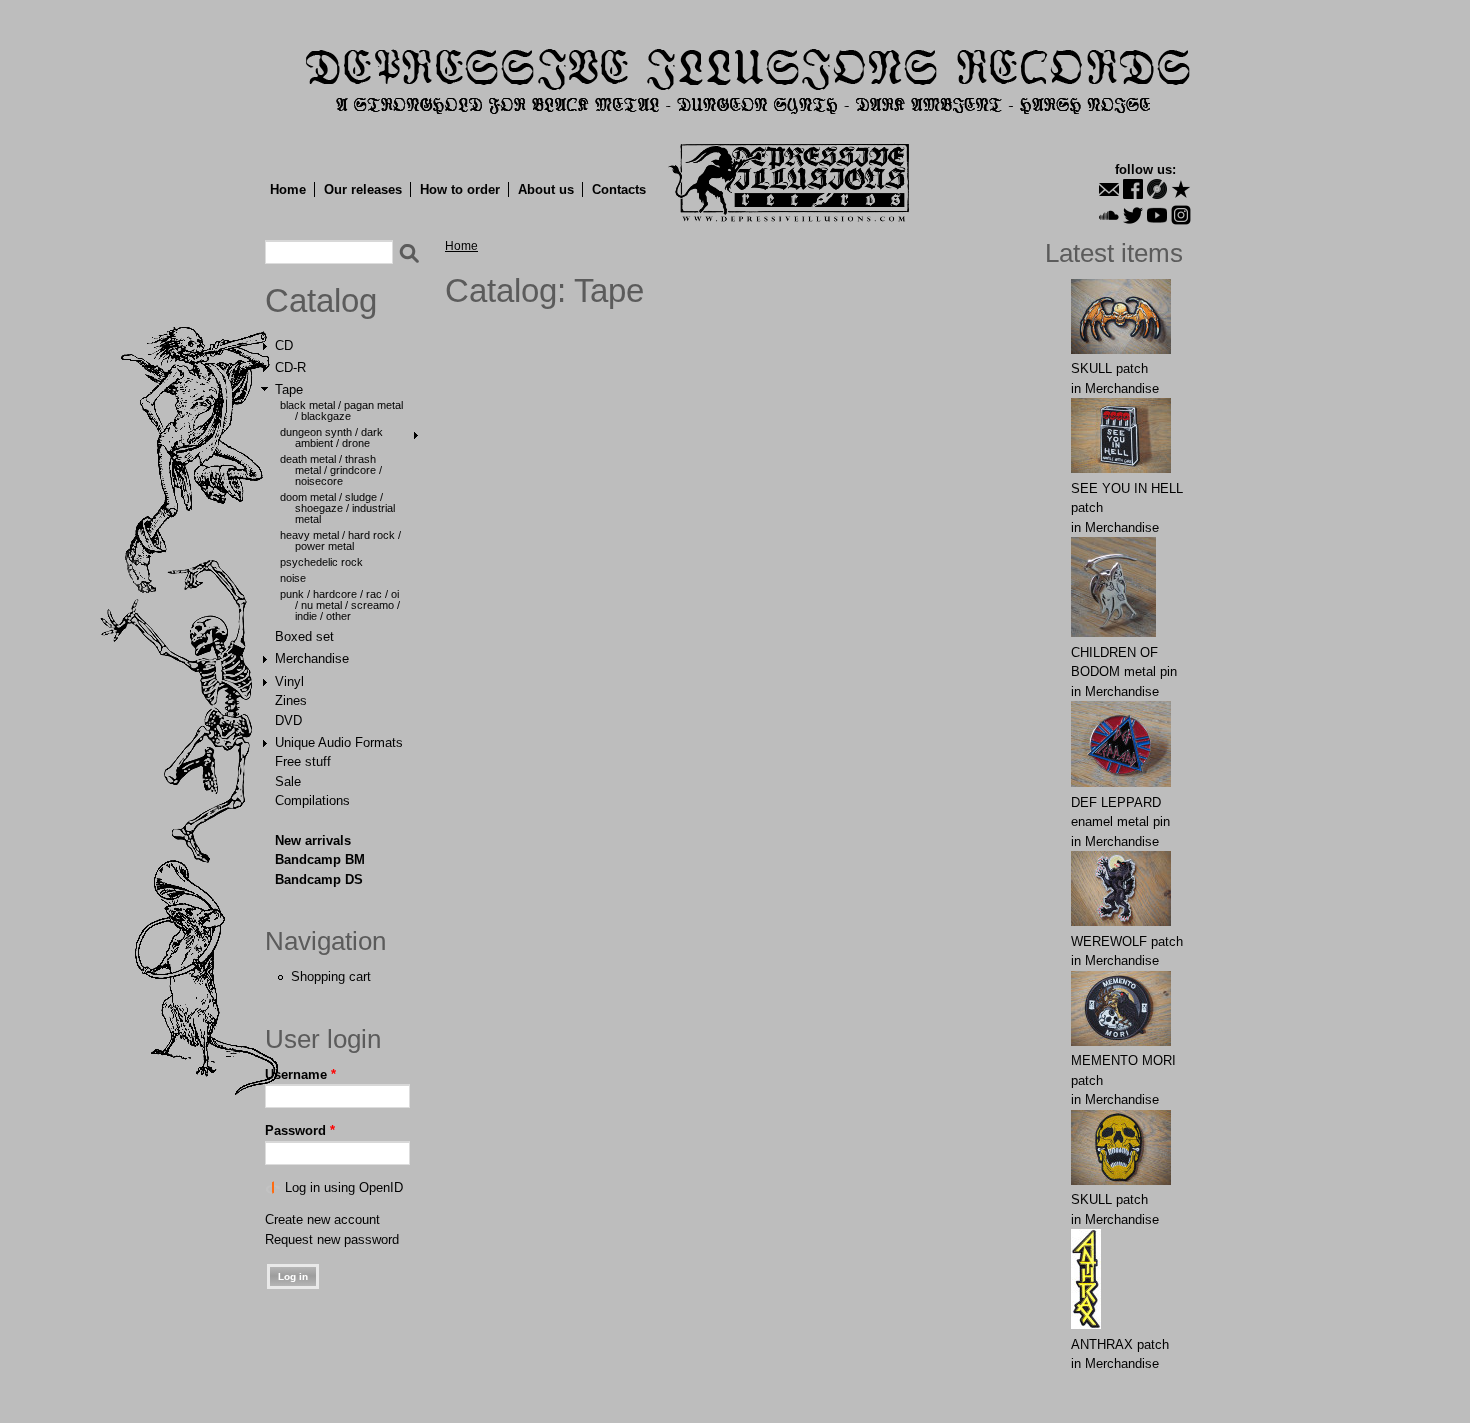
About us (546, 189)
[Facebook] (1133, 189)
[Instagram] (1181, 215)
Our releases (363, 189)
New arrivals (313, 840)
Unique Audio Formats (339, 742)
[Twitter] (1133, 215)
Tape (289, 389)
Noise (293, 578)
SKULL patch (1109, 368)
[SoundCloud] (1109, 215)
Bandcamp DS (319, 879)
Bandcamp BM (320, 859)
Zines (291, 700)
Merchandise (312, 658)
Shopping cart (331, 976)
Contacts (619, 189)
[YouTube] (1157, 215)
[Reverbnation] (1181, 189)
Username (300, 1074)
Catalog (321, 301)
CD (284, 345)
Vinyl (289, 681)
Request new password (332, 1239)
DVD (288, 720)
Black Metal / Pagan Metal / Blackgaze (341, 410)
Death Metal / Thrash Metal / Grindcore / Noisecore (331, 470)
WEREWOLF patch (1127, 941)
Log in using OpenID (344, 1187)
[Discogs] (1157, 189)
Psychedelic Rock (321, 562)
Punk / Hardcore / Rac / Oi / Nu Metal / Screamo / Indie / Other (340, 605)
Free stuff (303, 761)
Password (300, 1130)
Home (288, 189)
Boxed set (304, 636)
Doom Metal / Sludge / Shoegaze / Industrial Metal (337, 508)
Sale (288, 781)
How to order (460, 189)
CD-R (290, 367)
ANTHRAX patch (1120, 1344)
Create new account (322, 1219)
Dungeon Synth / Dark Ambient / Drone (331, 437)
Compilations (312, 800)
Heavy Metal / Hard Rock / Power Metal (340, 540)
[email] (1109, 189)
